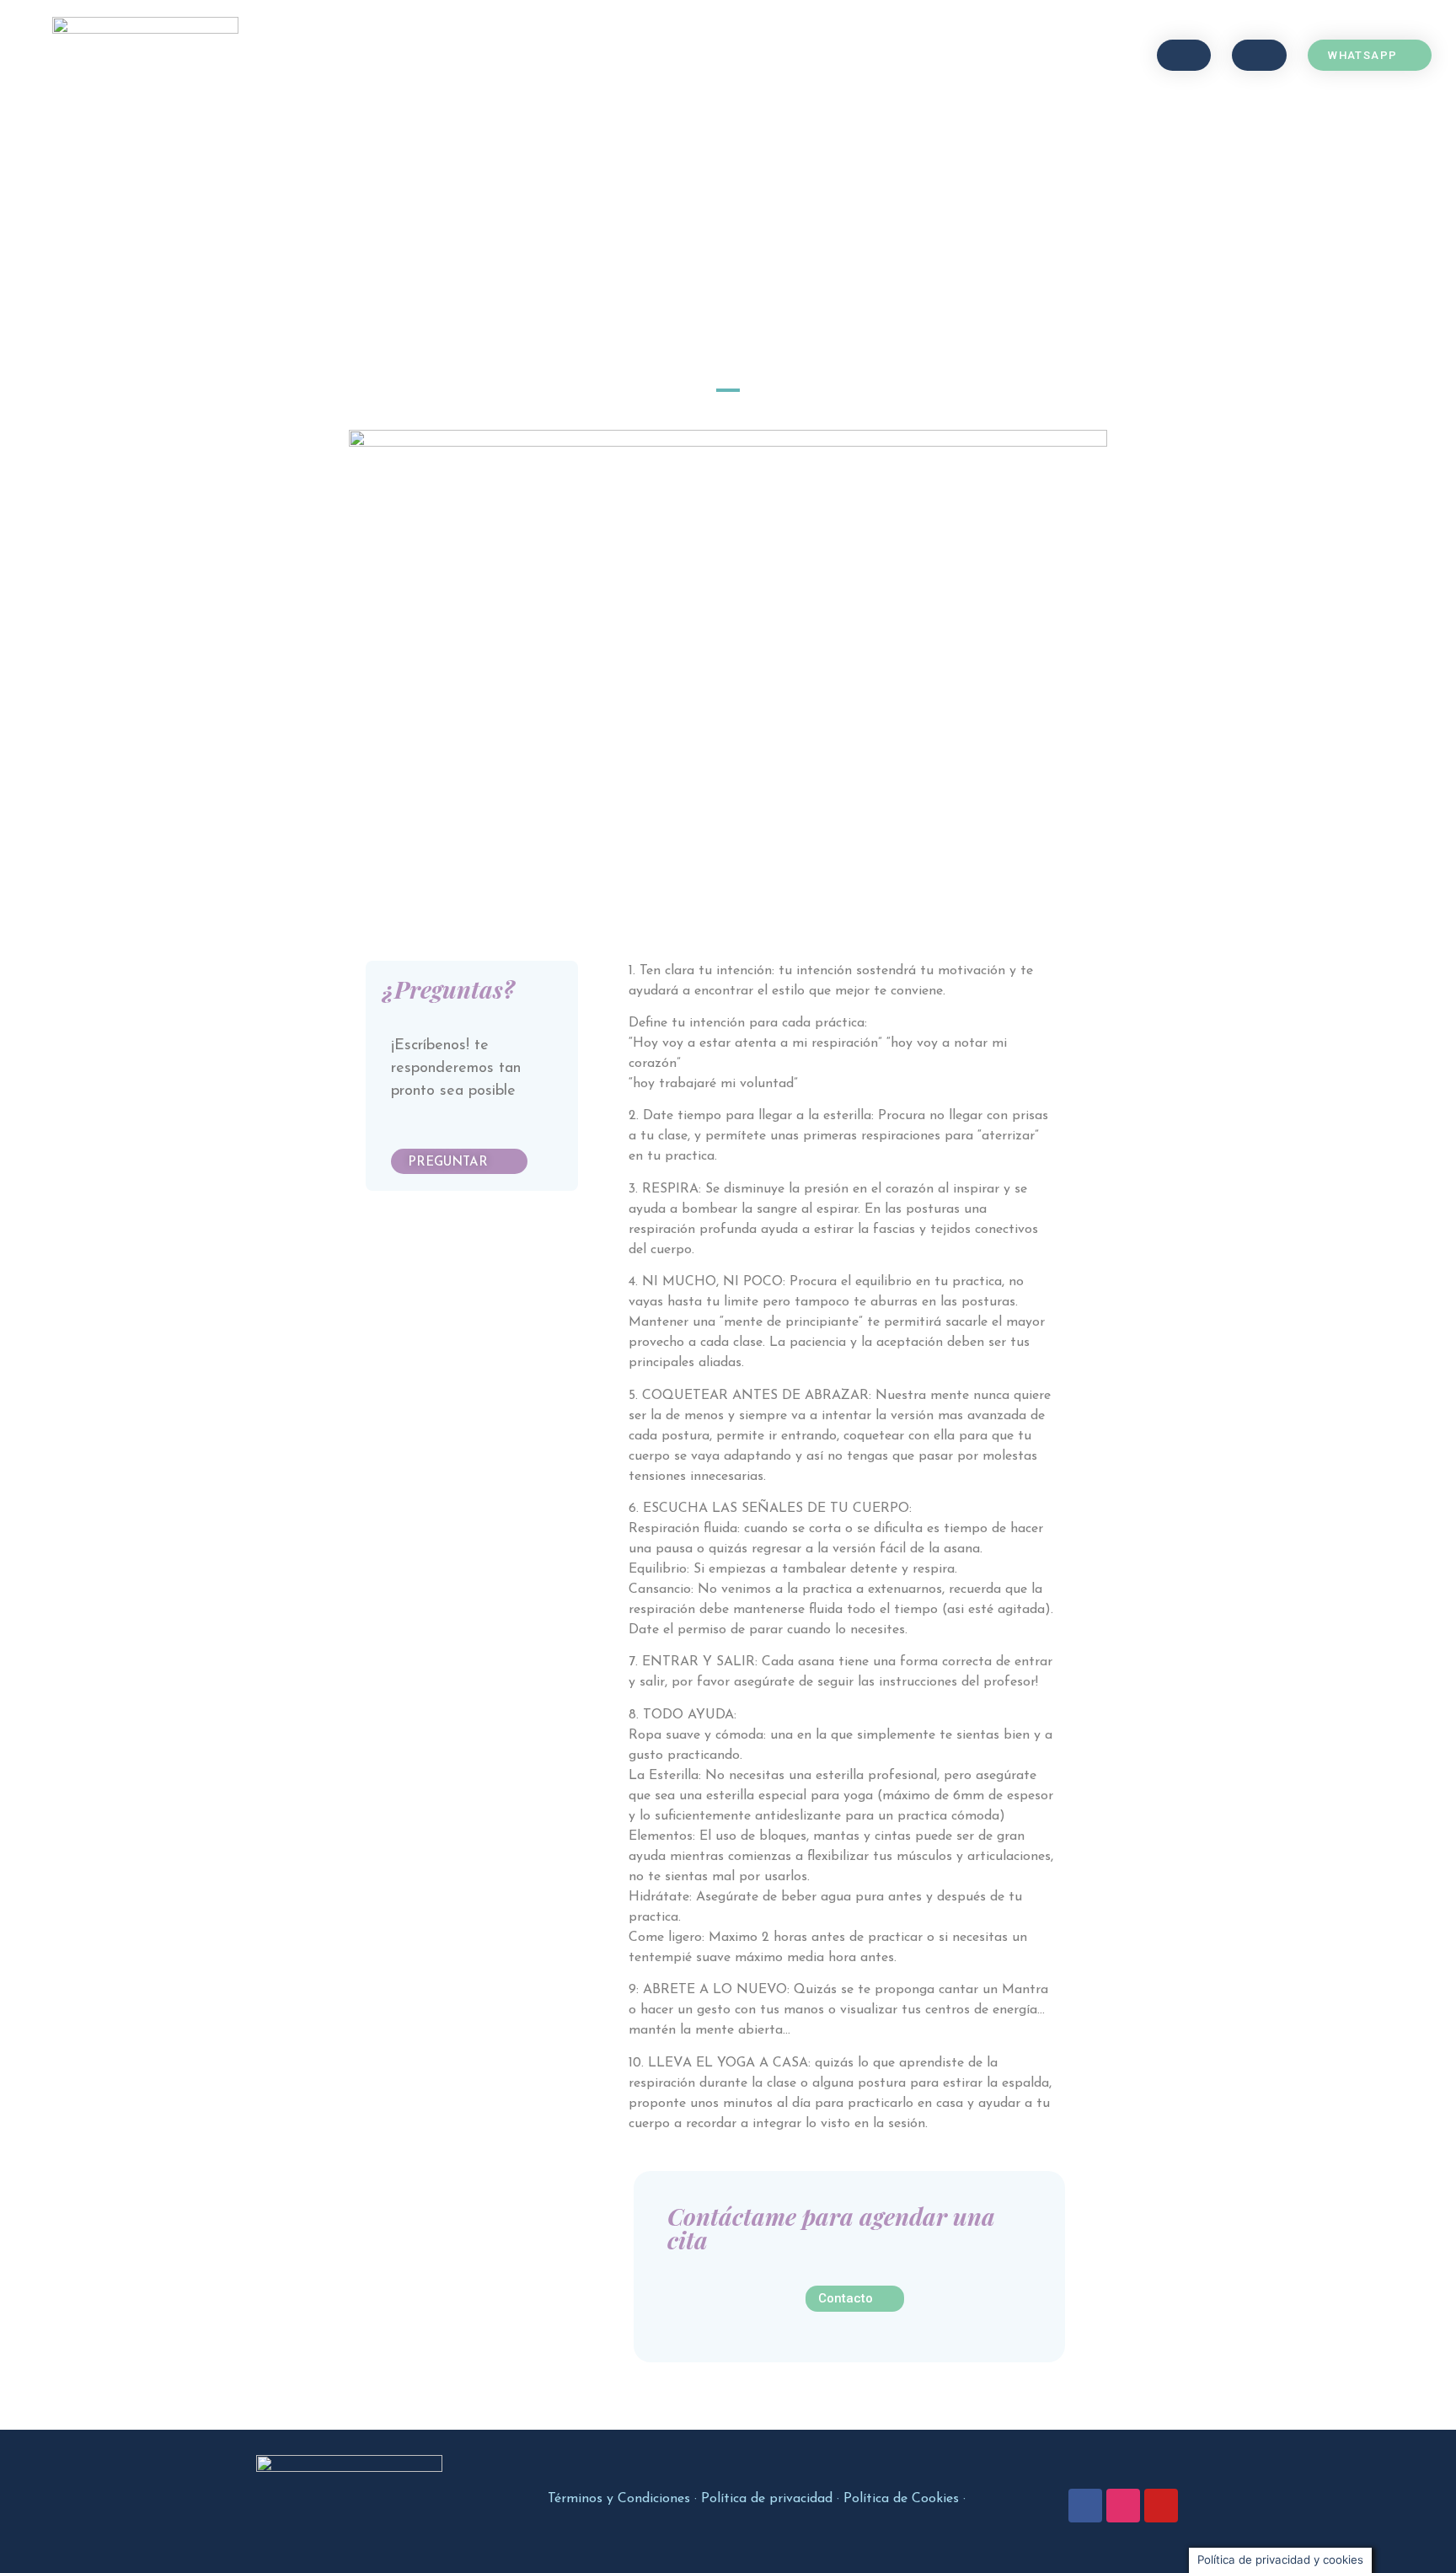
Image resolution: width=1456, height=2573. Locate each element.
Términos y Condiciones (619, 2499)
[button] (1184, 55)
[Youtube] (1161, 2506)
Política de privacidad (767, 2499)
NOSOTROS (729, 55)
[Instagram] (1123, 2506)
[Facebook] (1085, 2506)
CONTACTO (831, 55)
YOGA (548, 55)
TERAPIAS (631, 55)
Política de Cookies (901, 2499)
